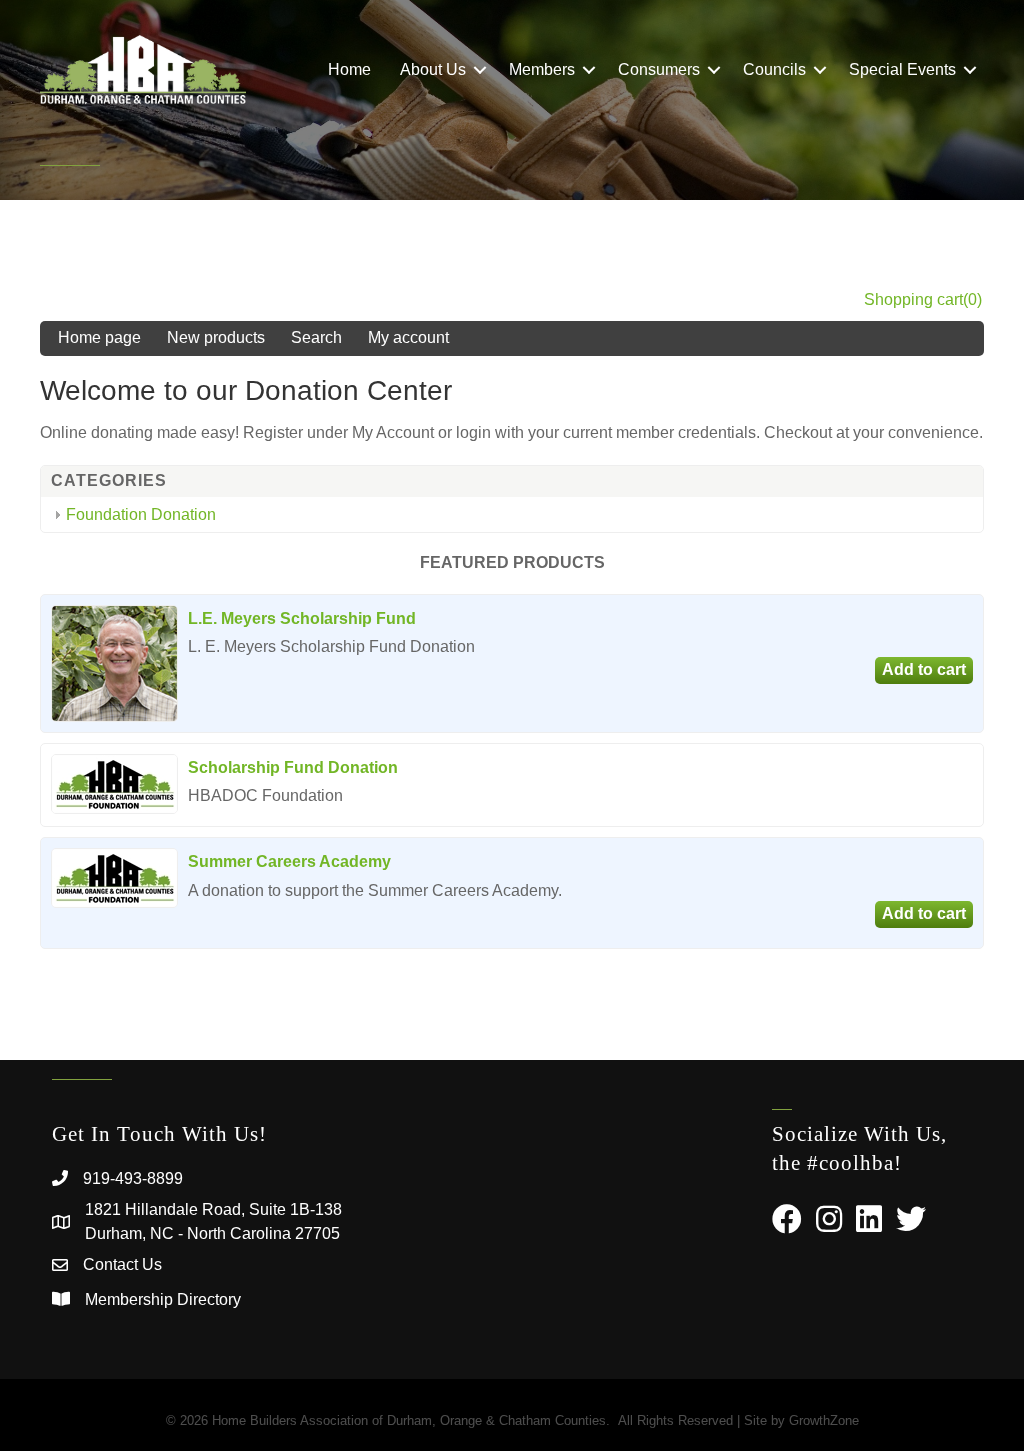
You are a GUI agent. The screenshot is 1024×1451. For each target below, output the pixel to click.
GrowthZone (824, 1420)
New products (216, 337)
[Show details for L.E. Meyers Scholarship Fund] (114, 663)
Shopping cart (913, 299)
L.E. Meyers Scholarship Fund (302, 618)
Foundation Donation (141, 514)
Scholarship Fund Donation (293, 767)
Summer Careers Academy (289, 861)
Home (349, 69)
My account (408, 337)
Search (316, 337)
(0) (972, 299)
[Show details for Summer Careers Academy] (114, 878)
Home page (99, 337)
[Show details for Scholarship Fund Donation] (114, 784)
